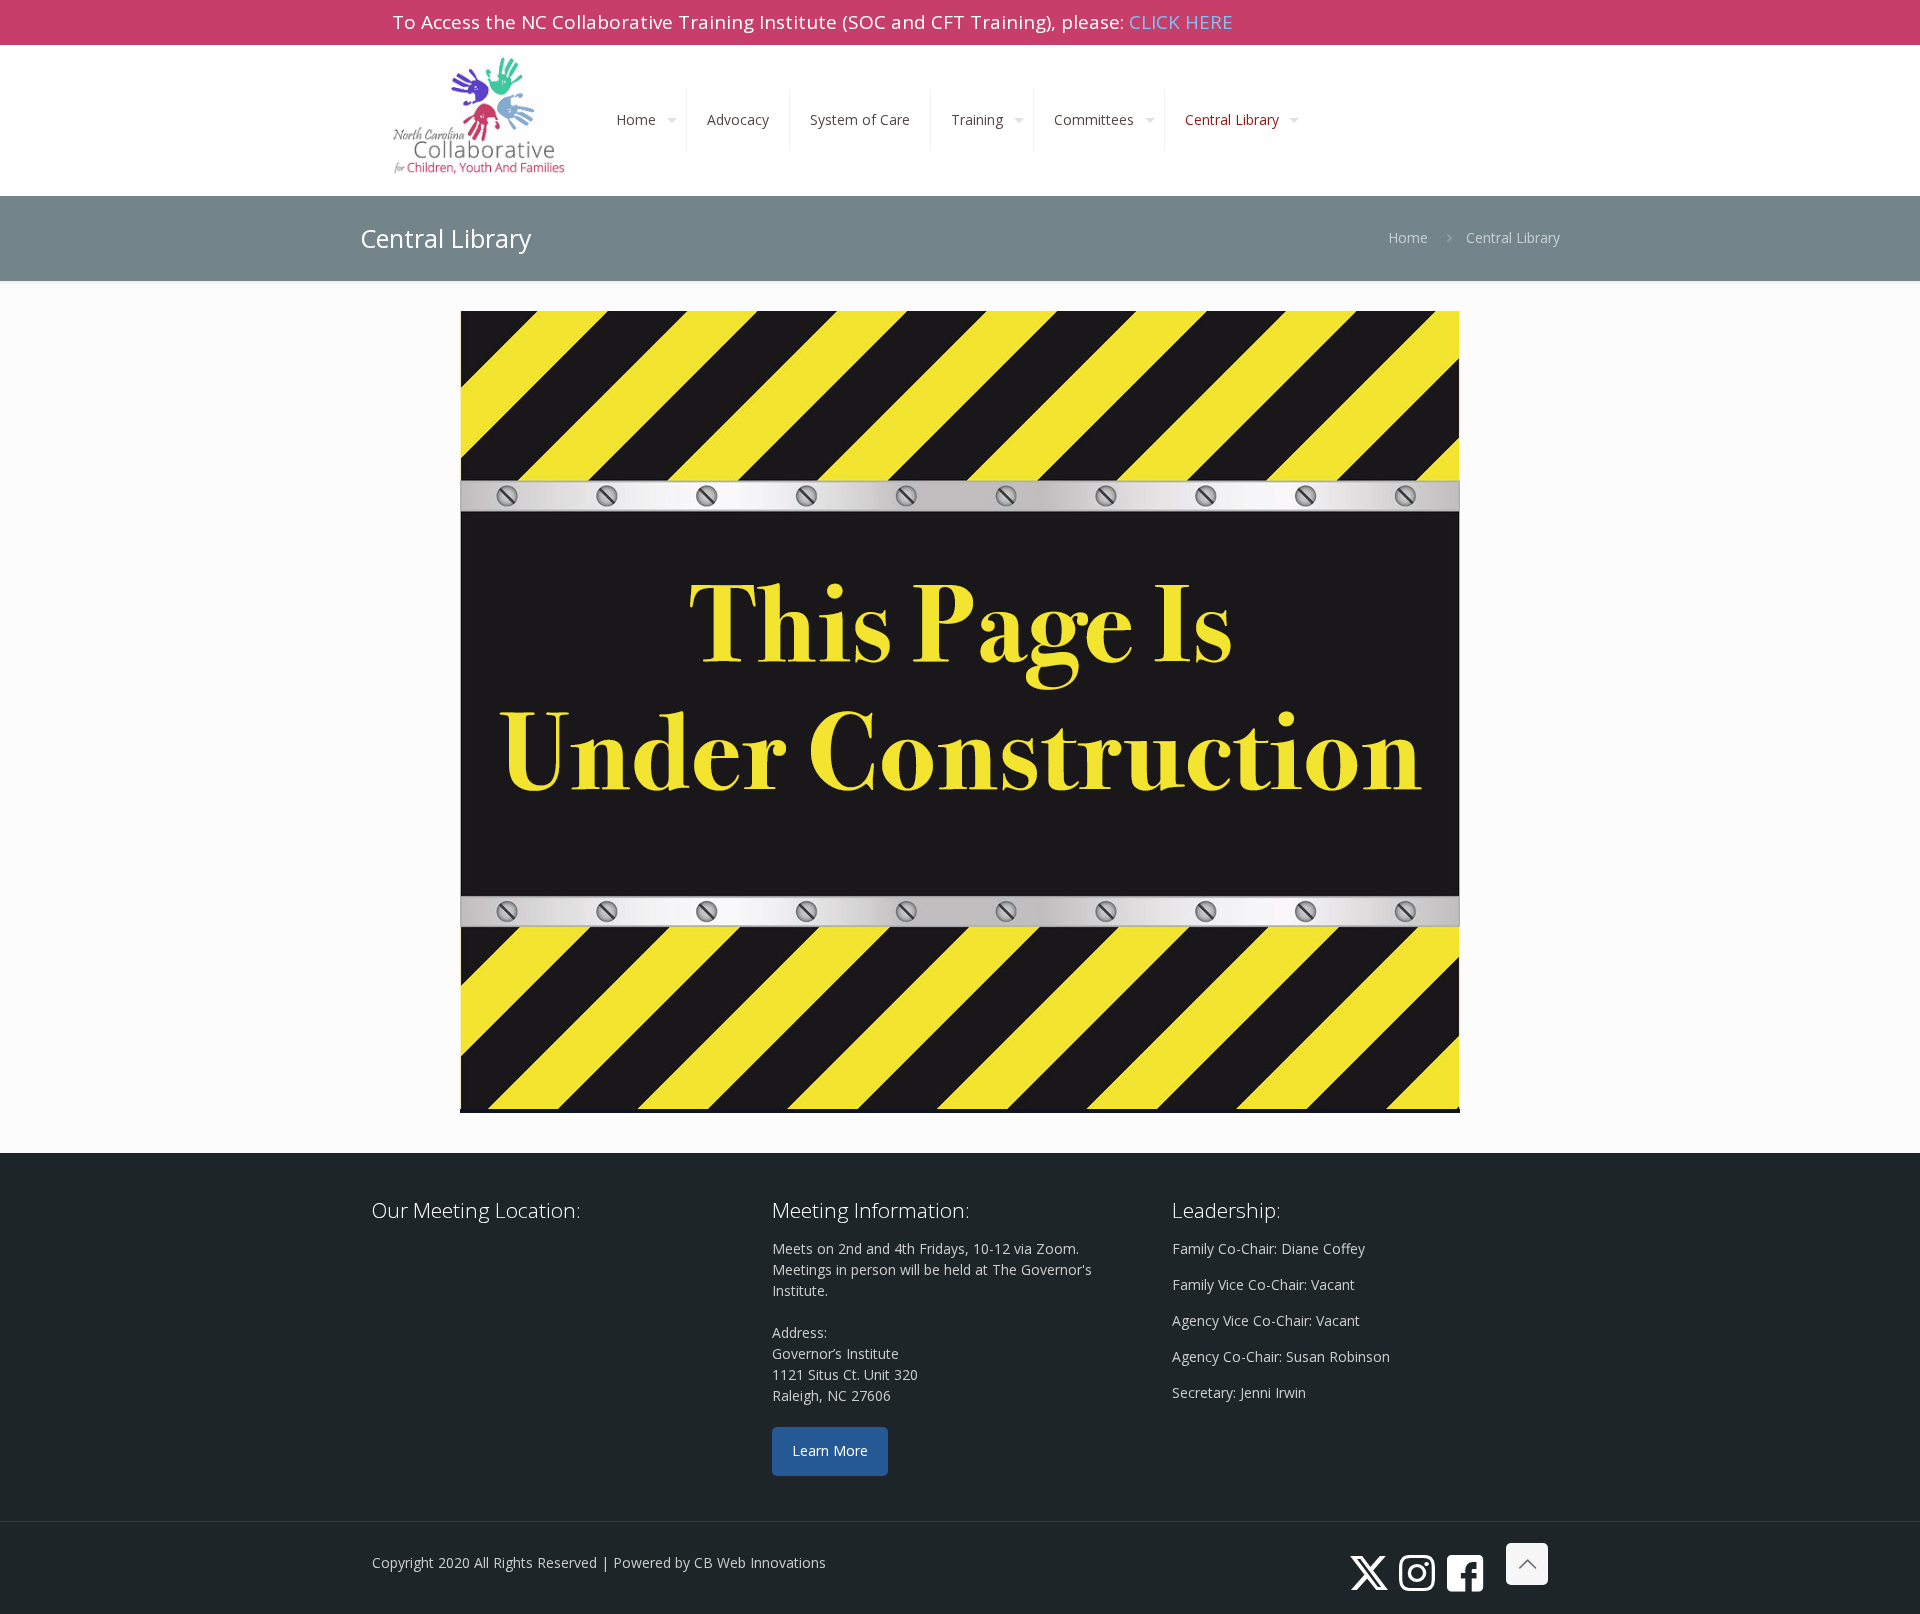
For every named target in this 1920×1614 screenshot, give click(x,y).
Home (1408, 237)
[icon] (1465, 1571)
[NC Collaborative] (479, 115)
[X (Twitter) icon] (1369, 1571)
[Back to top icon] (1527, 1564)
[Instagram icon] (1417, 1571)
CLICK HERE (1181, 22)
